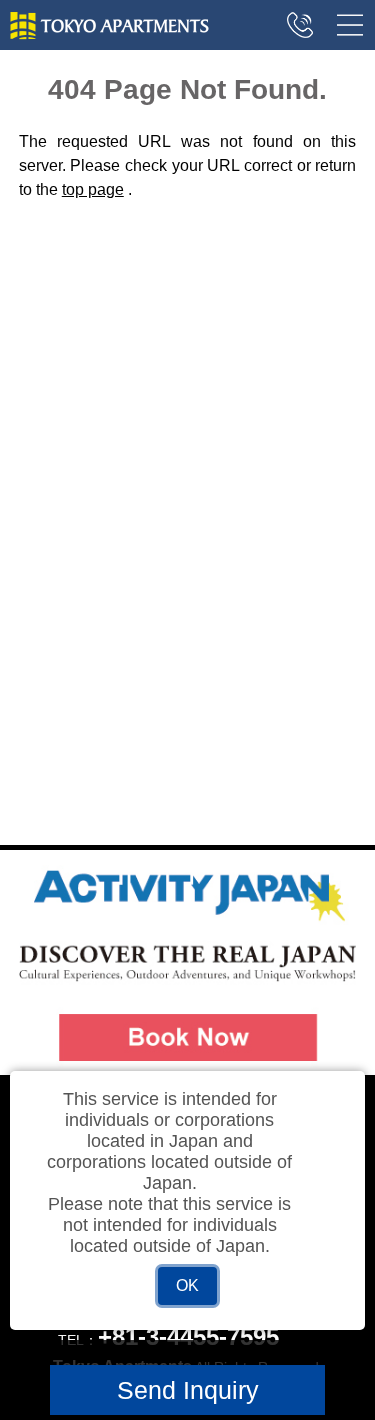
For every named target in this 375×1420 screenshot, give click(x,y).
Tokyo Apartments (110, 25)
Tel (300, 25)
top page (93, 189)
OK (187, 1285)
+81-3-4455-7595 (188, 1336)
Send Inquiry (188, 1390)
